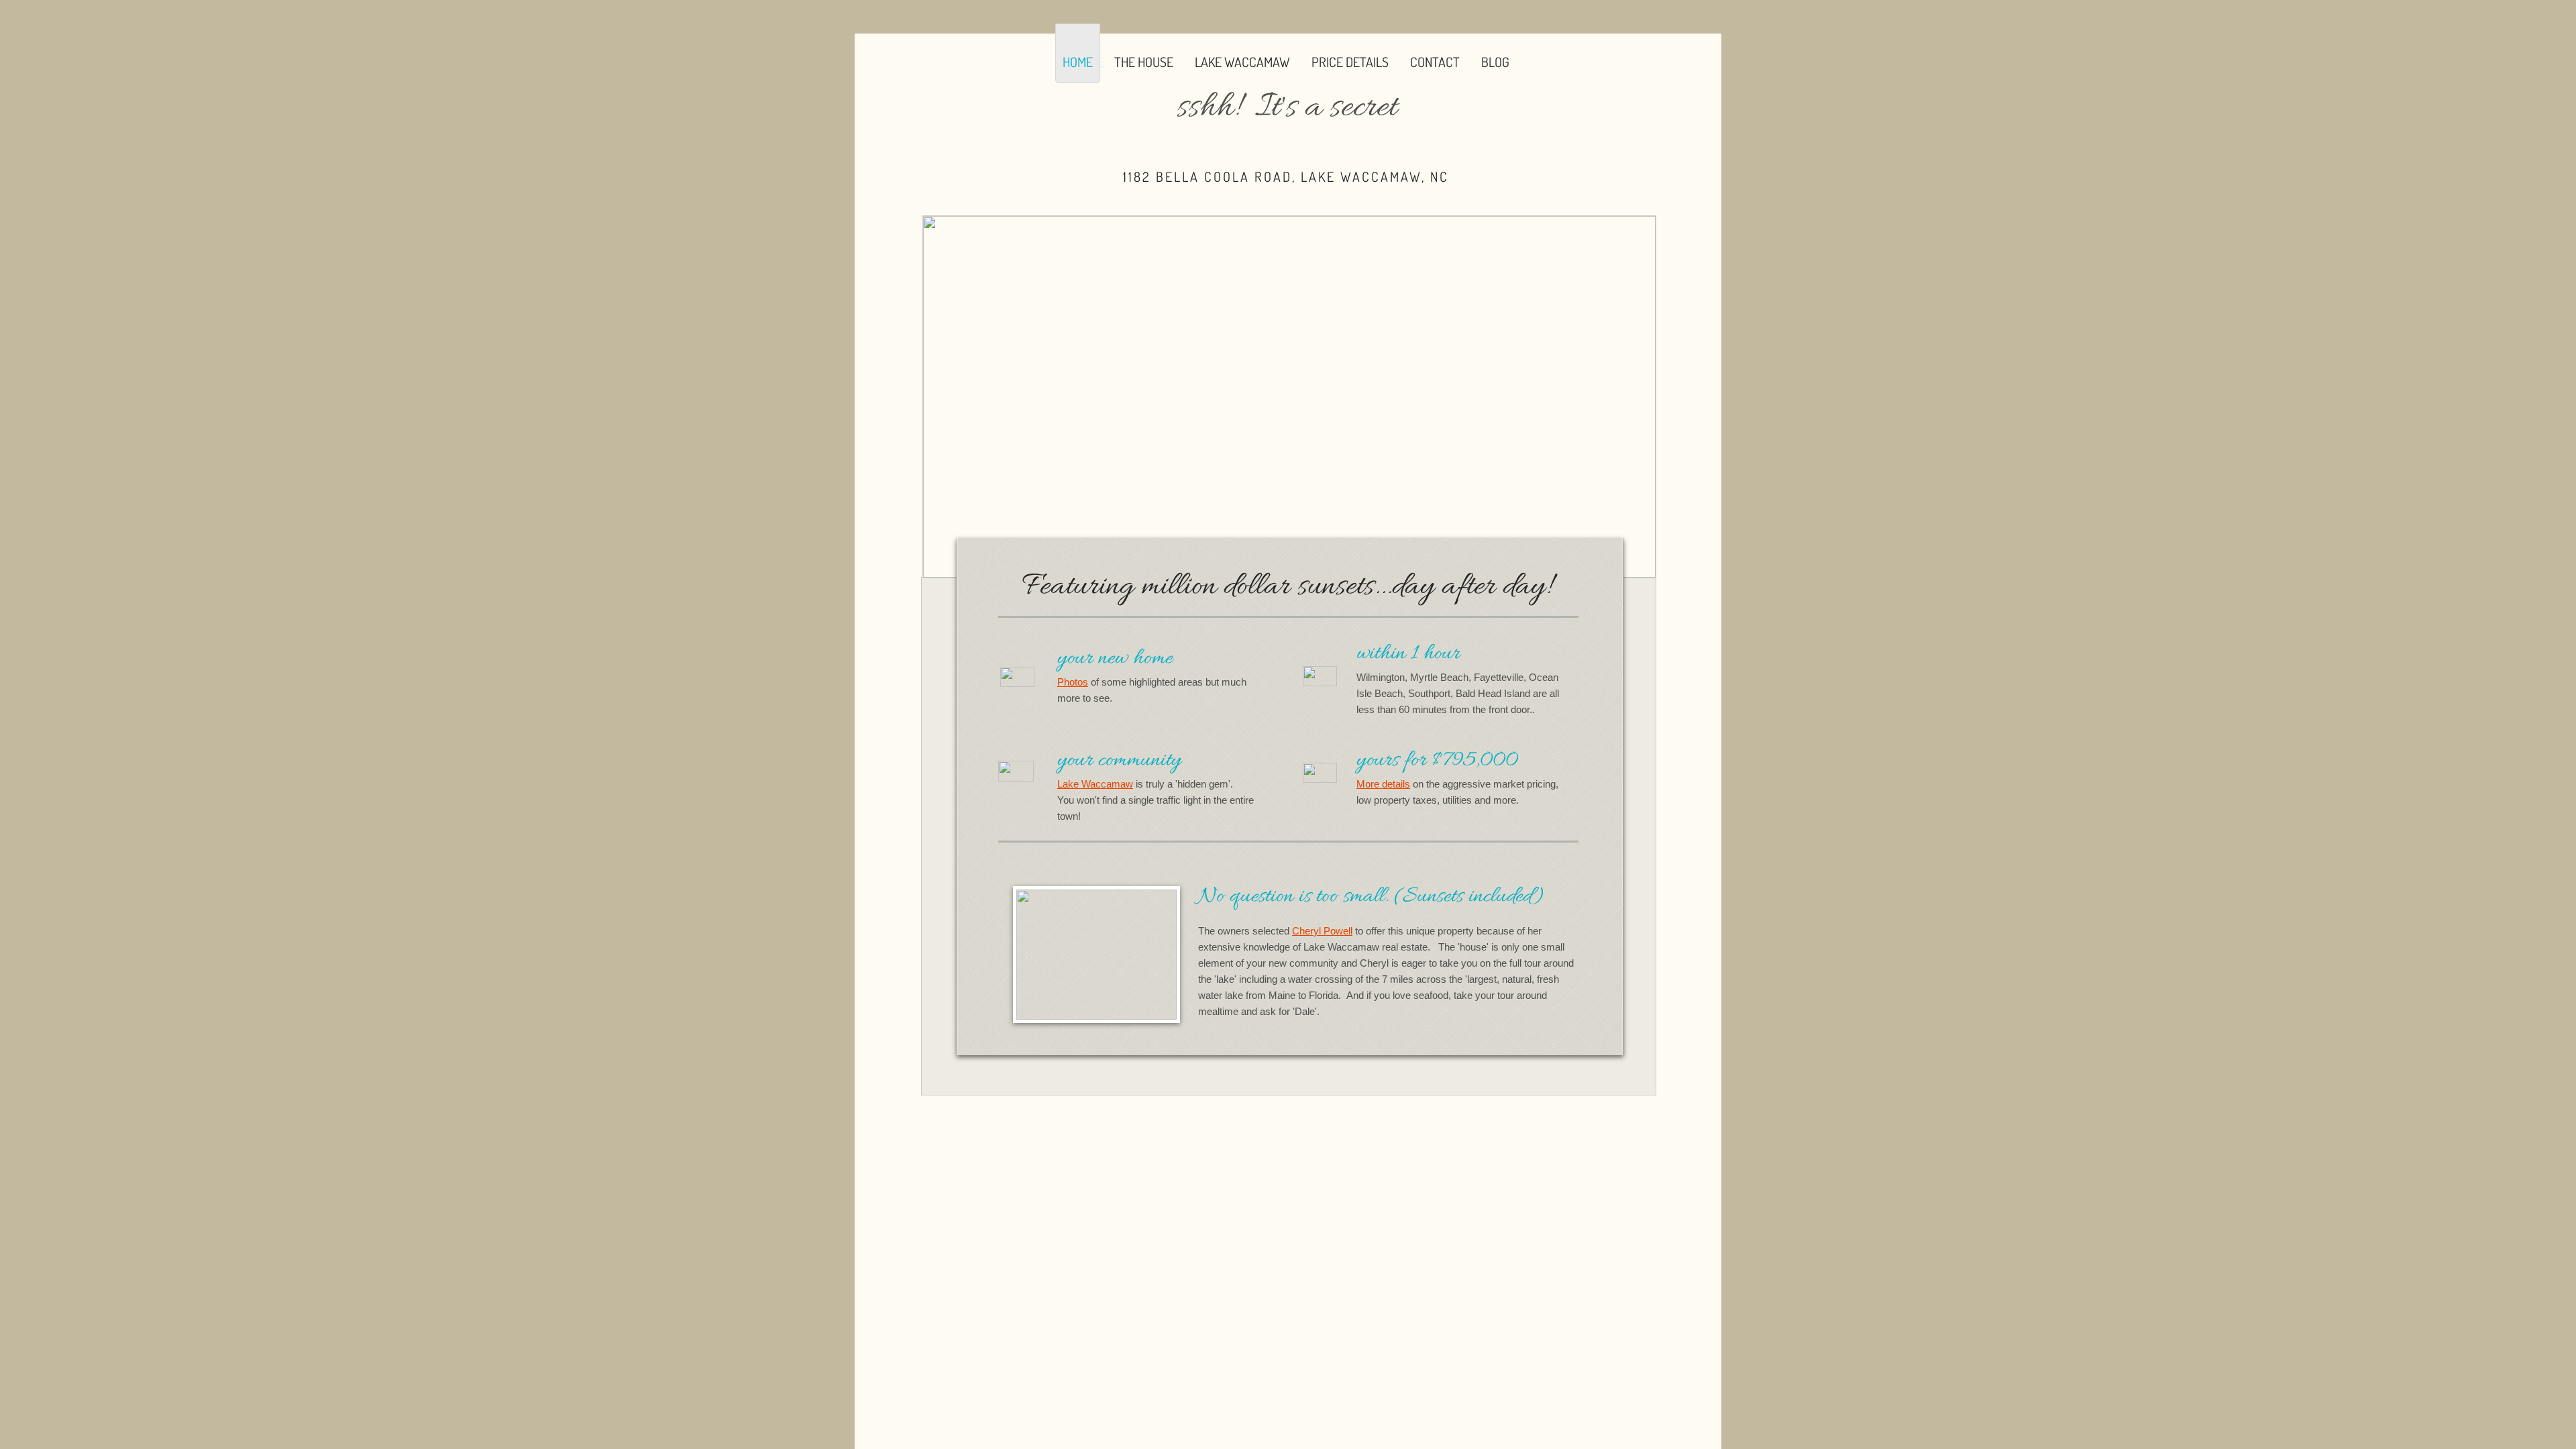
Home (1078, 62)
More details (1383, 784)
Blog (1495, 62)
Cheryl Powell (1322, 931)
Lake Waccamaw (1242, 62)
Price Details (1350, 62)
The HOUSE (1144, 62)
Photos (1073, 682)
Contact (1435, 62)
